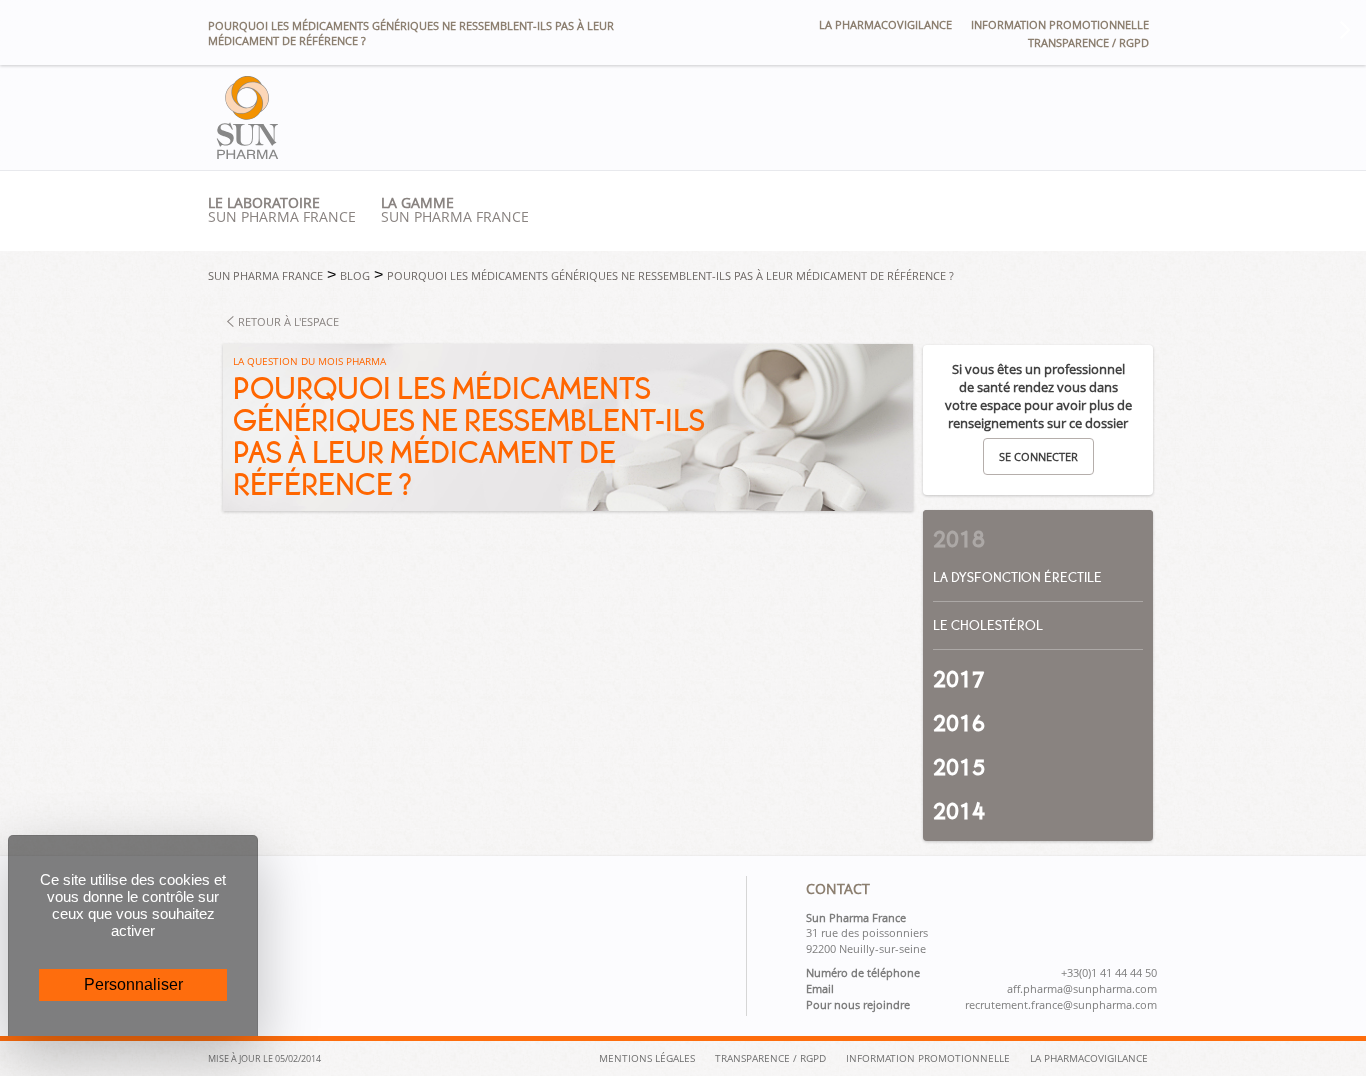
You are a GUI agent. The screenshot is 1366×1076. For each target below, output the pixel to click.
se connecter (1038, 456)
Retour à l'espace (288, 321)
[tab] (1038, 532)
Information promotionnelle (1060, 24)
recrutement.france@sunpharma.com (1061, 1005)
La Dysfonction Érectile (1017, 577)
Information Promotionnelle (928, 1058)
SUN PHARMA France (455, 210)
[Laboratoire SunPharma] (247, 153)
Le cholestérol (988, 625)
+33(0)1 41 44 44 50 (1109, 973)
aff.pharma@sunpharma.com (1082, 989)
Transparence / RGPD (1088, 42)
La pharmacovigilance (885, 24)
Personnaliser (133, 984)
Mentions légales (647, 1058)
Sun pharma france (282, 210)
